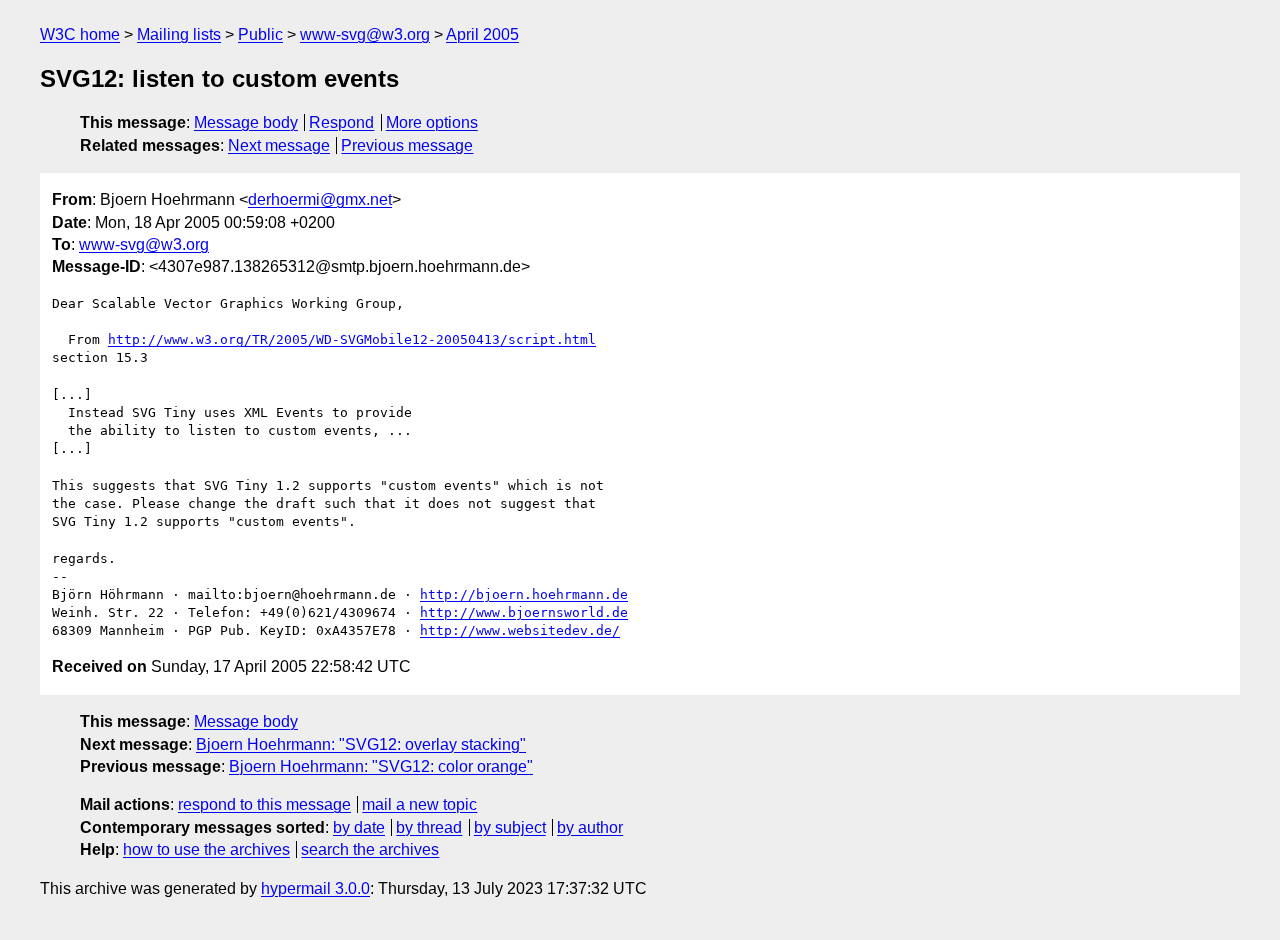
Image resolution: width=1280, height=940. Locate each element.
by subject (510, 827)
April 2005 (482, 34)
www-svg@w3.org (365, 34)
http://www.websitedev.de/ (520, 630)
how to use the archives (206, 849)
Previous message (407, 145)
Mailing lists (179, 34)
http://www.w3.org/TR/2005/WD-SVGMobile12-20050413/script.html (352, 339)
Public (260, 34)
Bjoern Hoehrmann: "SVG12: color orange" (381, 766)
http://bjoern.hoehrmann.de (524, 594)
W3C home (80, 34)
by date (359, 827)
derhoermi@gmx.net (320, 199)
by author (590, 827)
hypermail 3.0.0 (315, 888)
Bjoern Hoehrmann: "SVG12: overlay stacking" (361, 744)
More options (432, 122)
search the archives (370, 849)
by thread (429, 827)
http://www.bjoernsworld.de (524, 612)
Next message (279, 145)
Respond (341, 122)
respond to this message (264, 804)
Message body (246, 122)
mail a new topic (419, 804)
